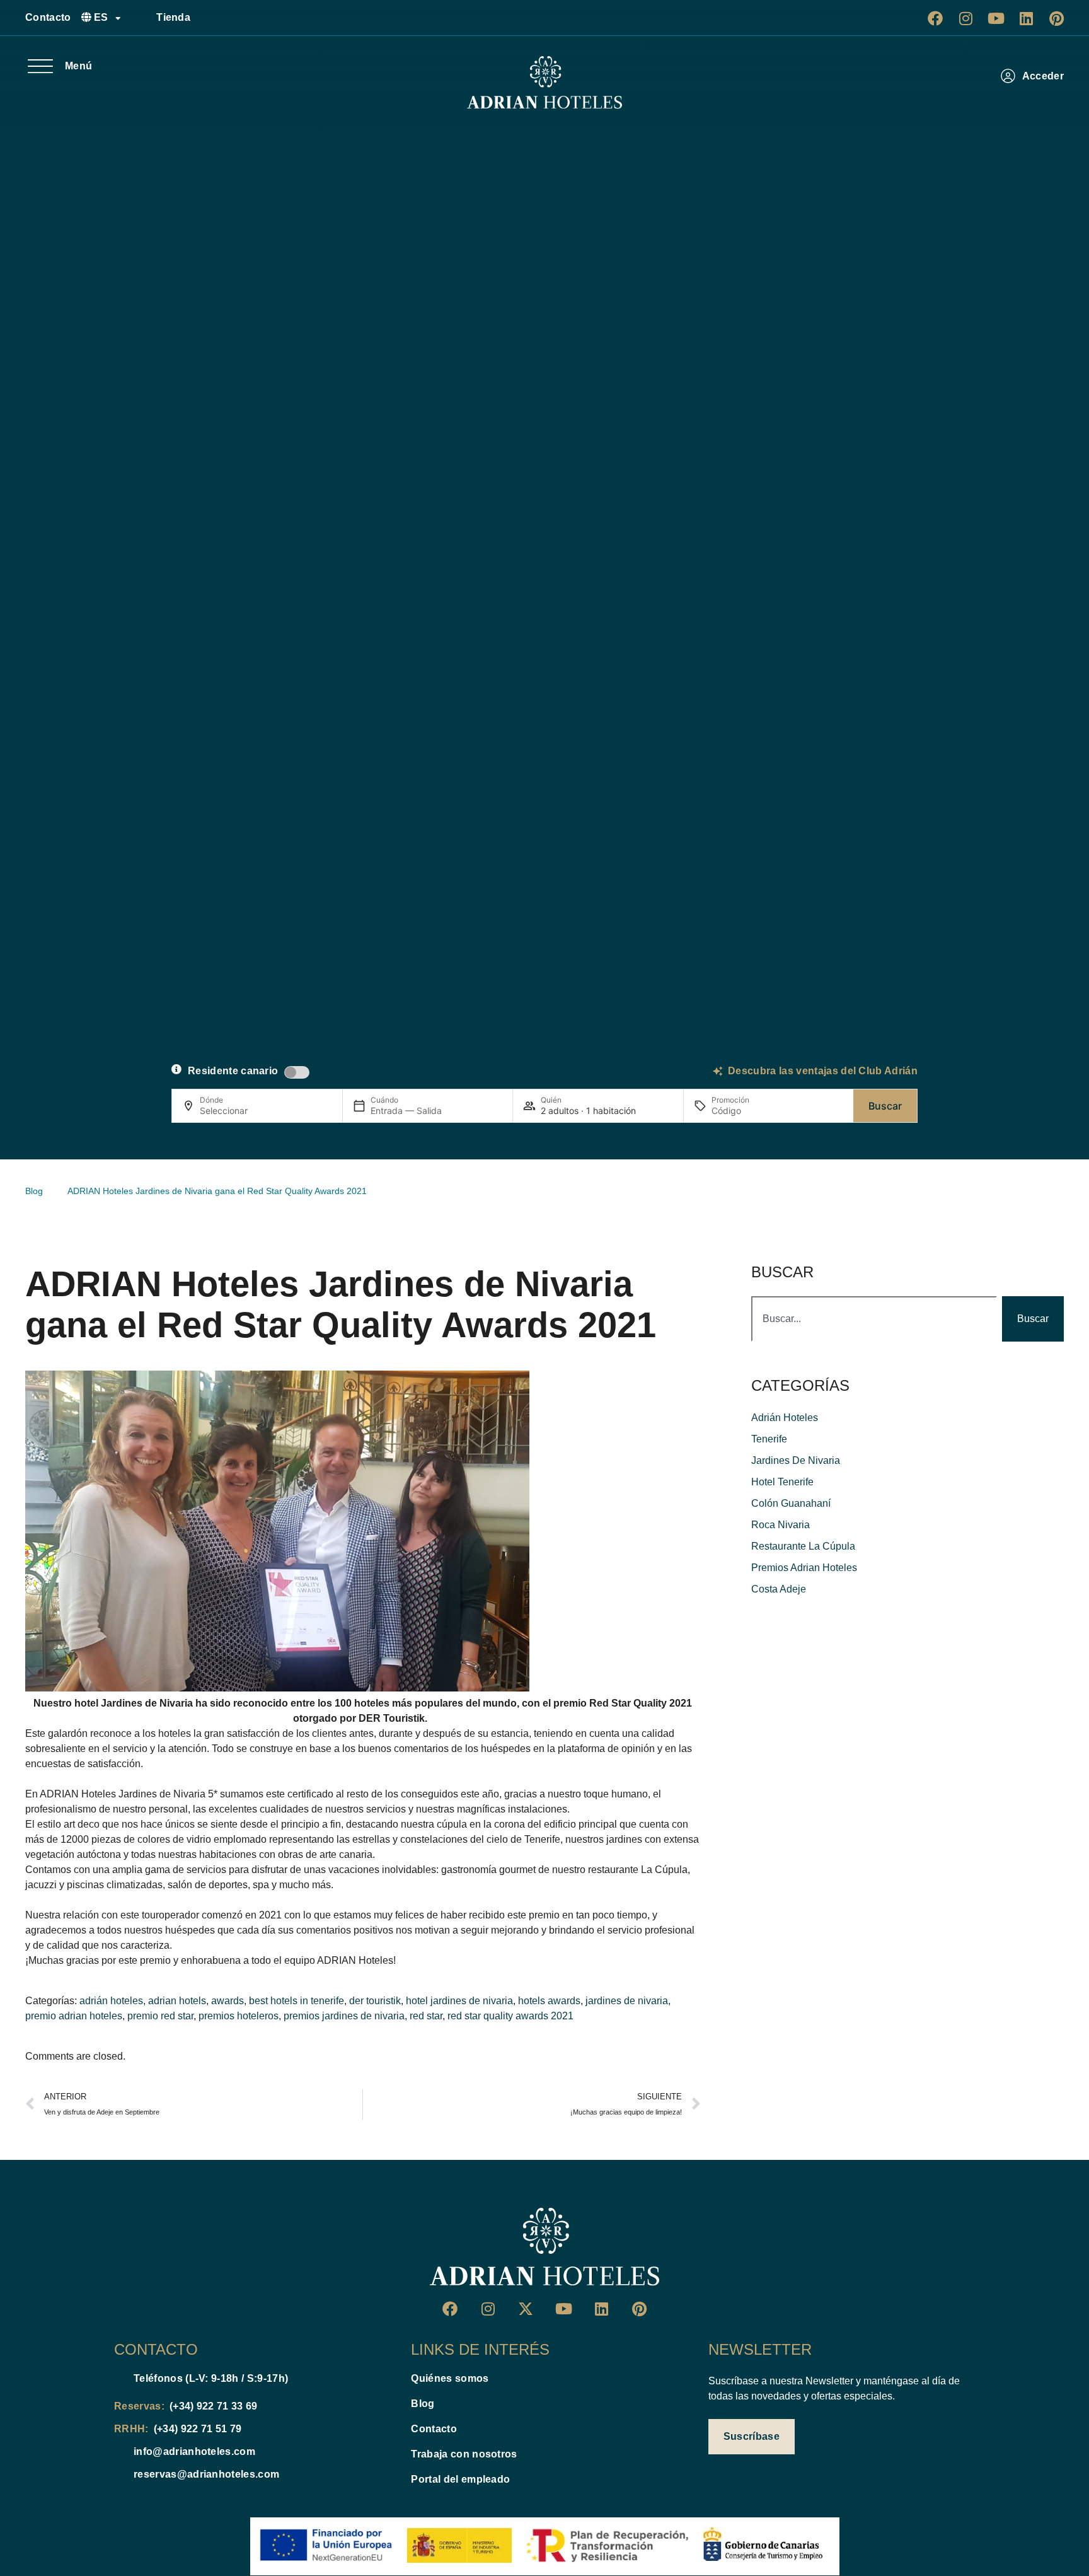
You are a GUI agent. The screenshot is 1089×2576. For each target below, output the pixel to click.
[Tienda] (142, 18)
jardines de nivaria (627, 2001)
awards (228, 2001)
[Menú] (40, 66)
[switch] (297, 1072)
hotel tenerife (782, 1482)
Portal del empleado (460, 2479)
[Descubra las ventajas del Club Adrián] (718, 1071)
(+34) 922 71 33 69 (214, 2406)
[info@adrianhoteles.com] (119, 2452)
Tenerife (769, 1439)
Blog (423, 2404)
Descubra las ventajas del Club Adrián (823, 1071)
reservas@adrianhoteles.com (206, 2474)
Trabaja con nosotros (464, 2454)
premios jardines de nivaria (344, 2016)
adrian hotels (177, 2001)
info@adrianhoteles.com (194, 2451)
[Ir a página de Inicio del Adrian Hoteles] (544, 2247)
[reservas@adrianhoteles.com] (119, 2474)
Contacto (48, 17)
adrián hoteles (111, 2001)
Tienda (173, 17)
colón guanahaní (791, 1503)
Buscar (885, 1106)
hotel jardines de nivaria (459, 2001)
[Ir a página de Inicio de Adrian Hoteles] (544, 83)
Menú (78, 66)
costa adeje (779, 1589)
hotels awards (549, 2001)
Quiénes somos (450, 2378)
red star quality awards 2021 (510, 2016)
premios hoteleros (239, 2016)
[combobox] (874, 1319)
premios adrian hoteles (804, 1568)
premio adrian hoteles (74, 2016)
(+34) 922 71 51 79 (198, 2429)
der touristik (375, 2001)
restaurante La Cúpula (803, 1546)
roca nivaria (781, 1525)
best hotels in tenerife (297, 2001)
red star (426, 2016)
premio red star (160, 2016)
